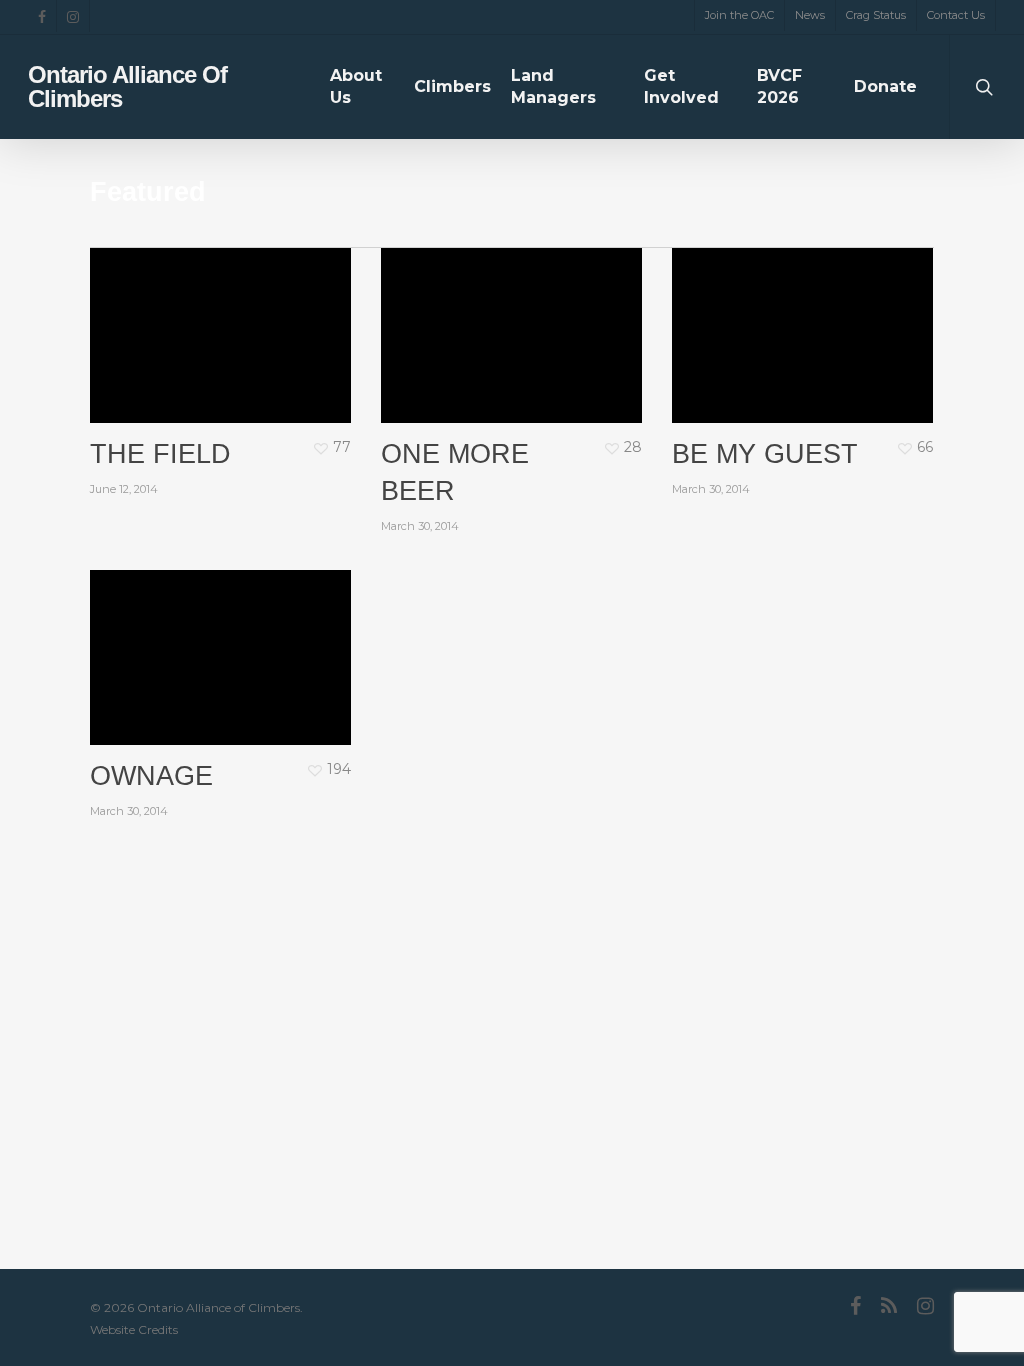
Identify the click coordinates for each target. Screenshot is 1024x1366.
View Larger (194, 301)
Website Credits (134, 1329)
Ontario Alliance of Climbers (127, 87)
